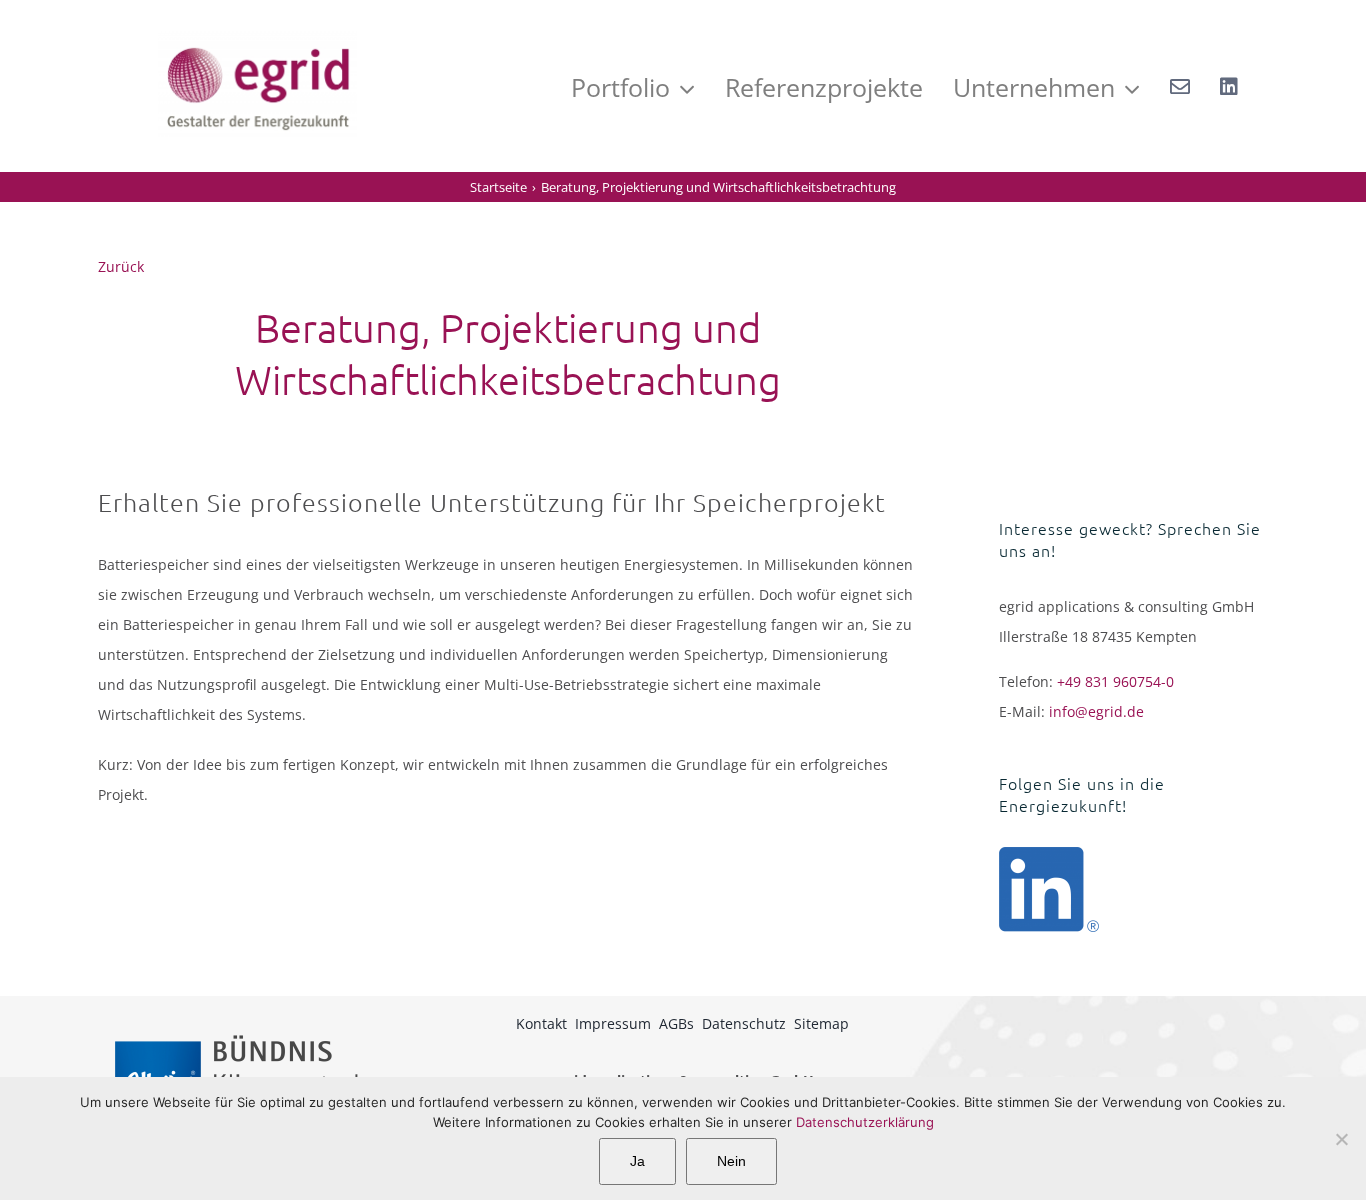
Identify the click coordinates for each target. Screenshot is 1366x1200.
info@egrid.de (1096, 711)
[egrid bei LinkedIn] (1229, 86)
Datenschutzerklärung (865, 1122)
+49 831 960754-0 (1115, 681)
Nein (731, 1161)
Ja (637, 1161)
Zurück (121, 266)
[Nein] (1341, 1139)
